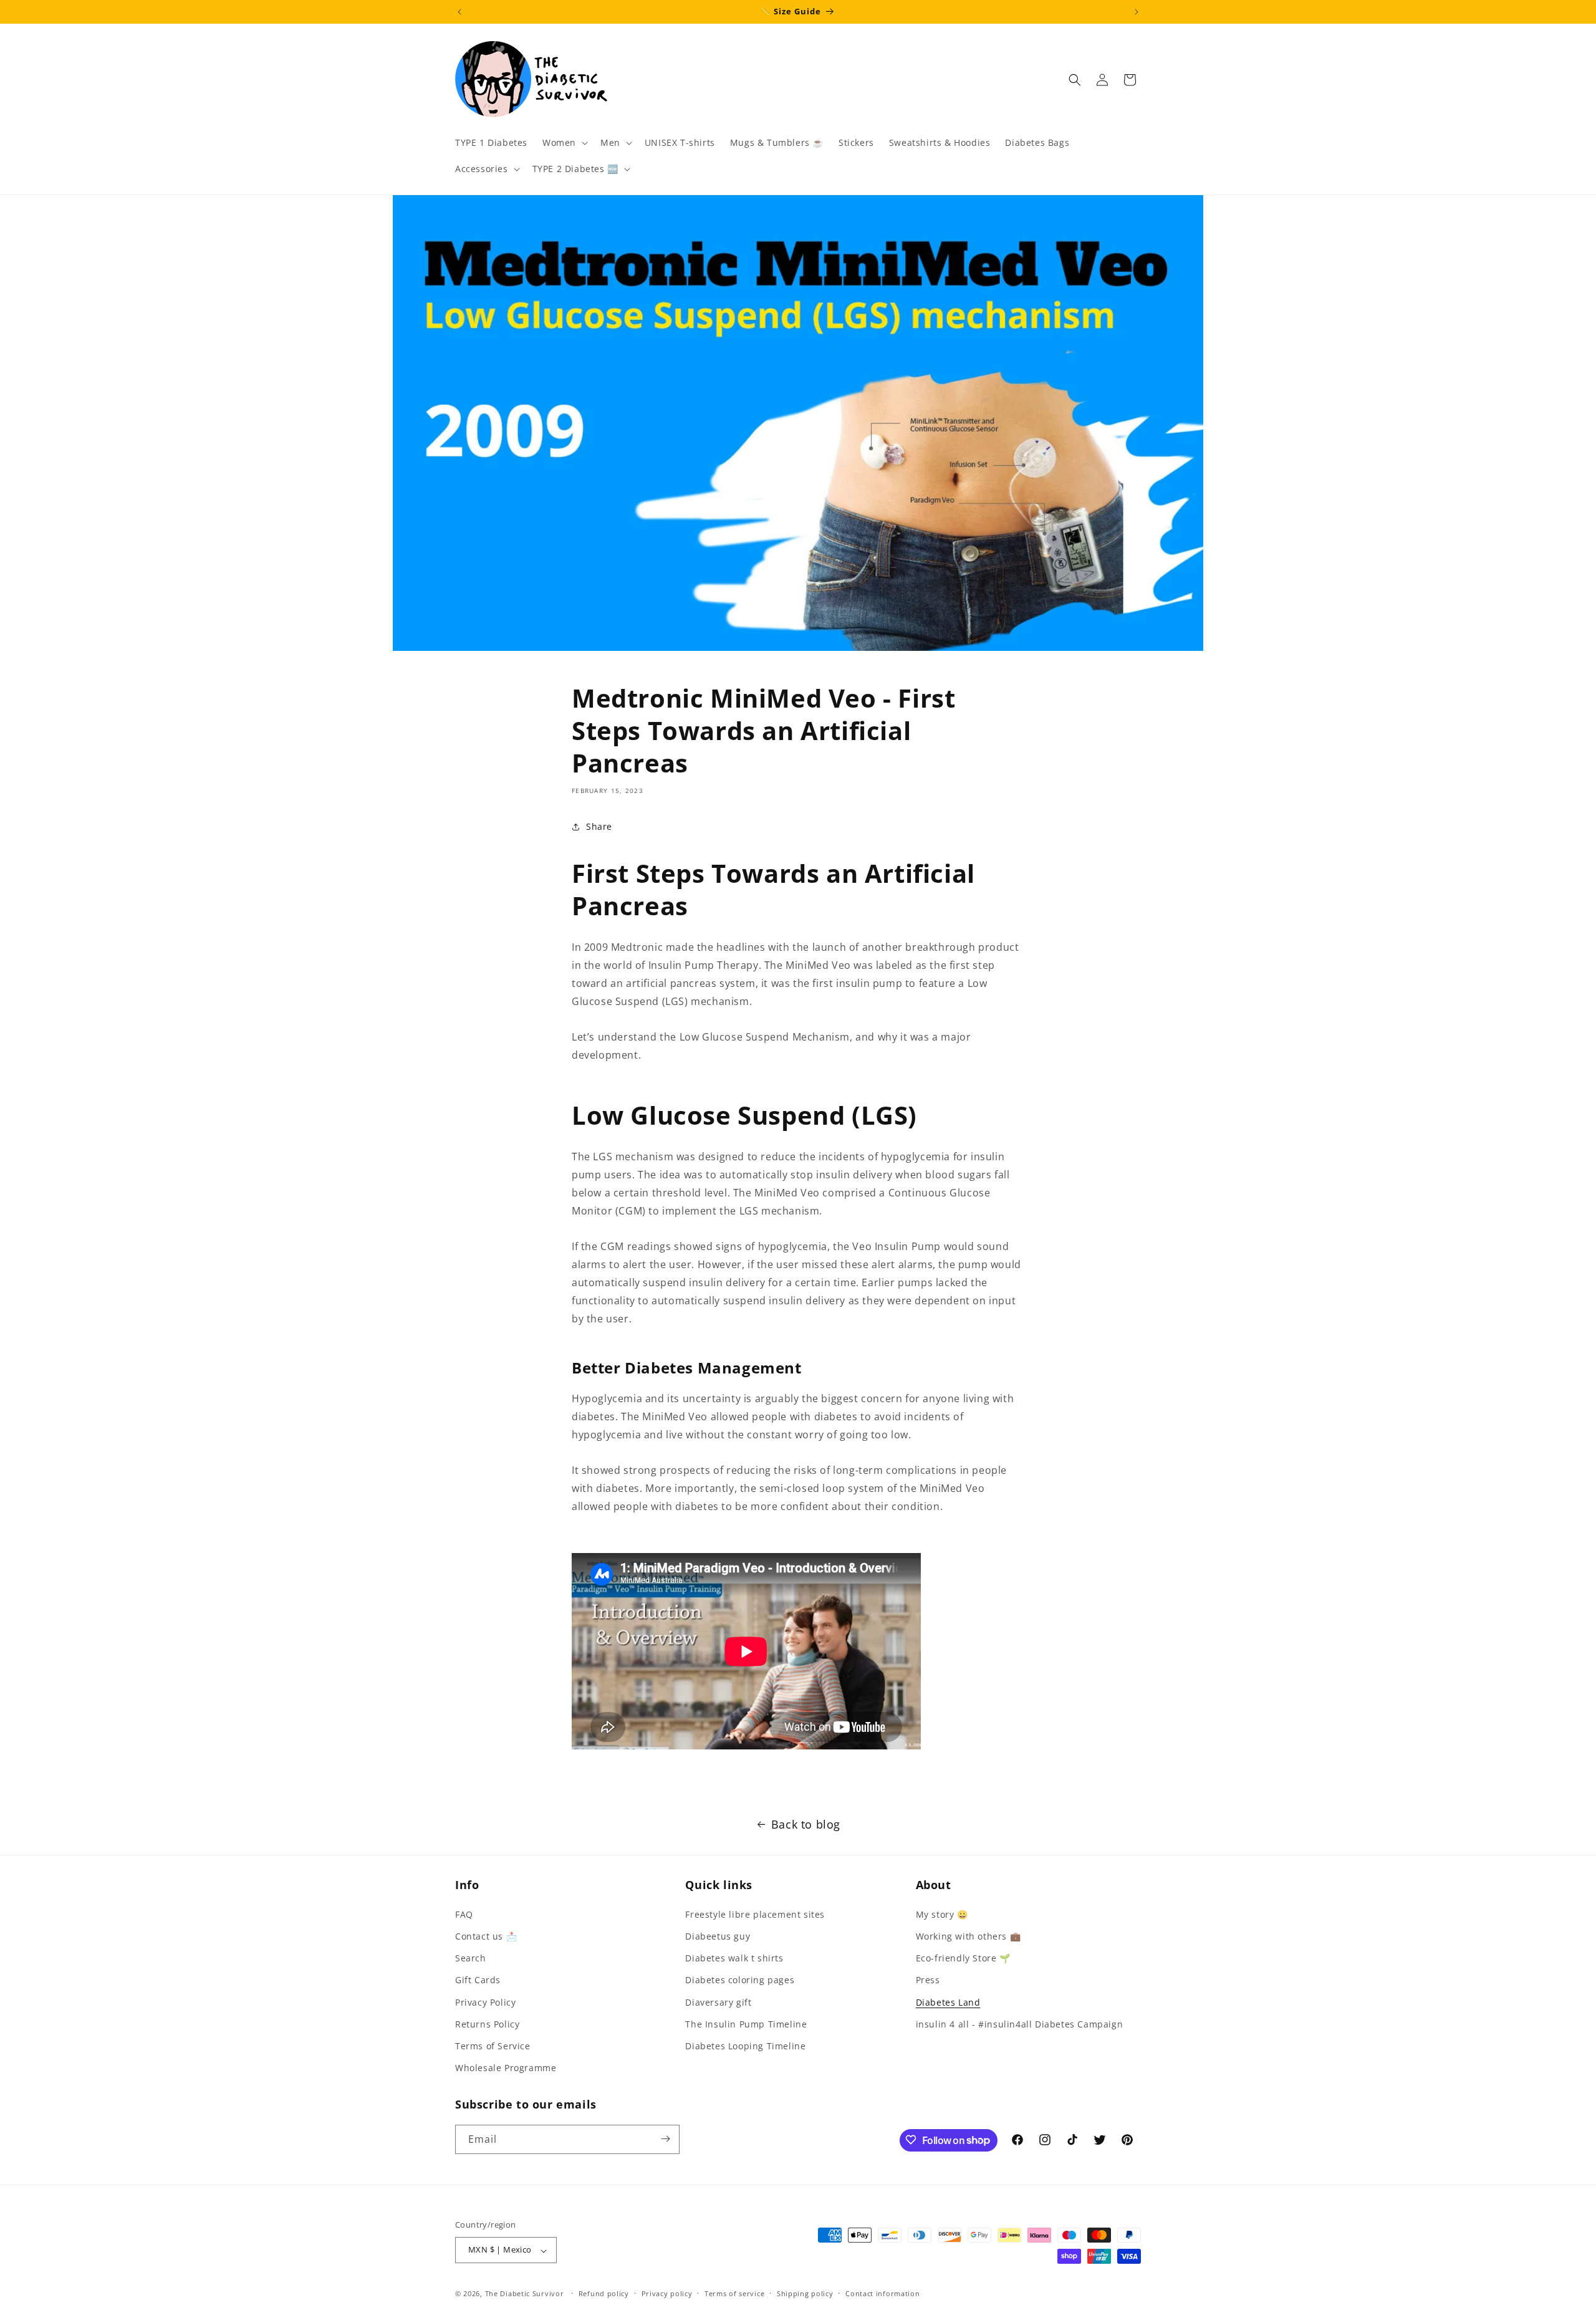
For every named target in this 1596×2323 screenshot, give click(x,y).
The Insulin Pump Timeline (746, 2023)
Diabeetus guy (718, 1936)
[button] (564, 143)
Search (471, 1958)
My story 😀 (942, 1914)
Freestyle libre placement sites (755, 1914)
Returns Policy (487, 2023)
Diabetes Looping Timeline (745, 2045)
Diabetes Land (948, 2002)
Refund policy (604, 2293)
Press (928, 1980)
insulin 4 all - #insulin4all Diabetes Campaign (1020, 2023)
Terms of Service (493, 2045)
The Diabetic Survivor (525, 2294)
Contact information (882, 2293)
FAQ (464, 1914)
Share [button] (599, 826)
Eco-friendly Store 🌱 (963, 1958)
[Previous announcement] (459, 12)
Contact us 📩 (486, 1936)
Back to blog (806, 1824)
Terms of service (734, 2293)
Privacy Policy (485, 2002)
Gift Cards (478, 1980)
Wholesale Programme (506, 2068)
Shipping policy (805, 2293)
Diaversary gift (718, 2002)
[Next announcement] (1137, 12)
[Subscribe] (665, 2139)
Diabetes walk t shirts (734, 1958)
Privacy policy (667, 2293)
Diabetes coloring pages (740, 1980)
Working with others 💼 (969, 1936)
